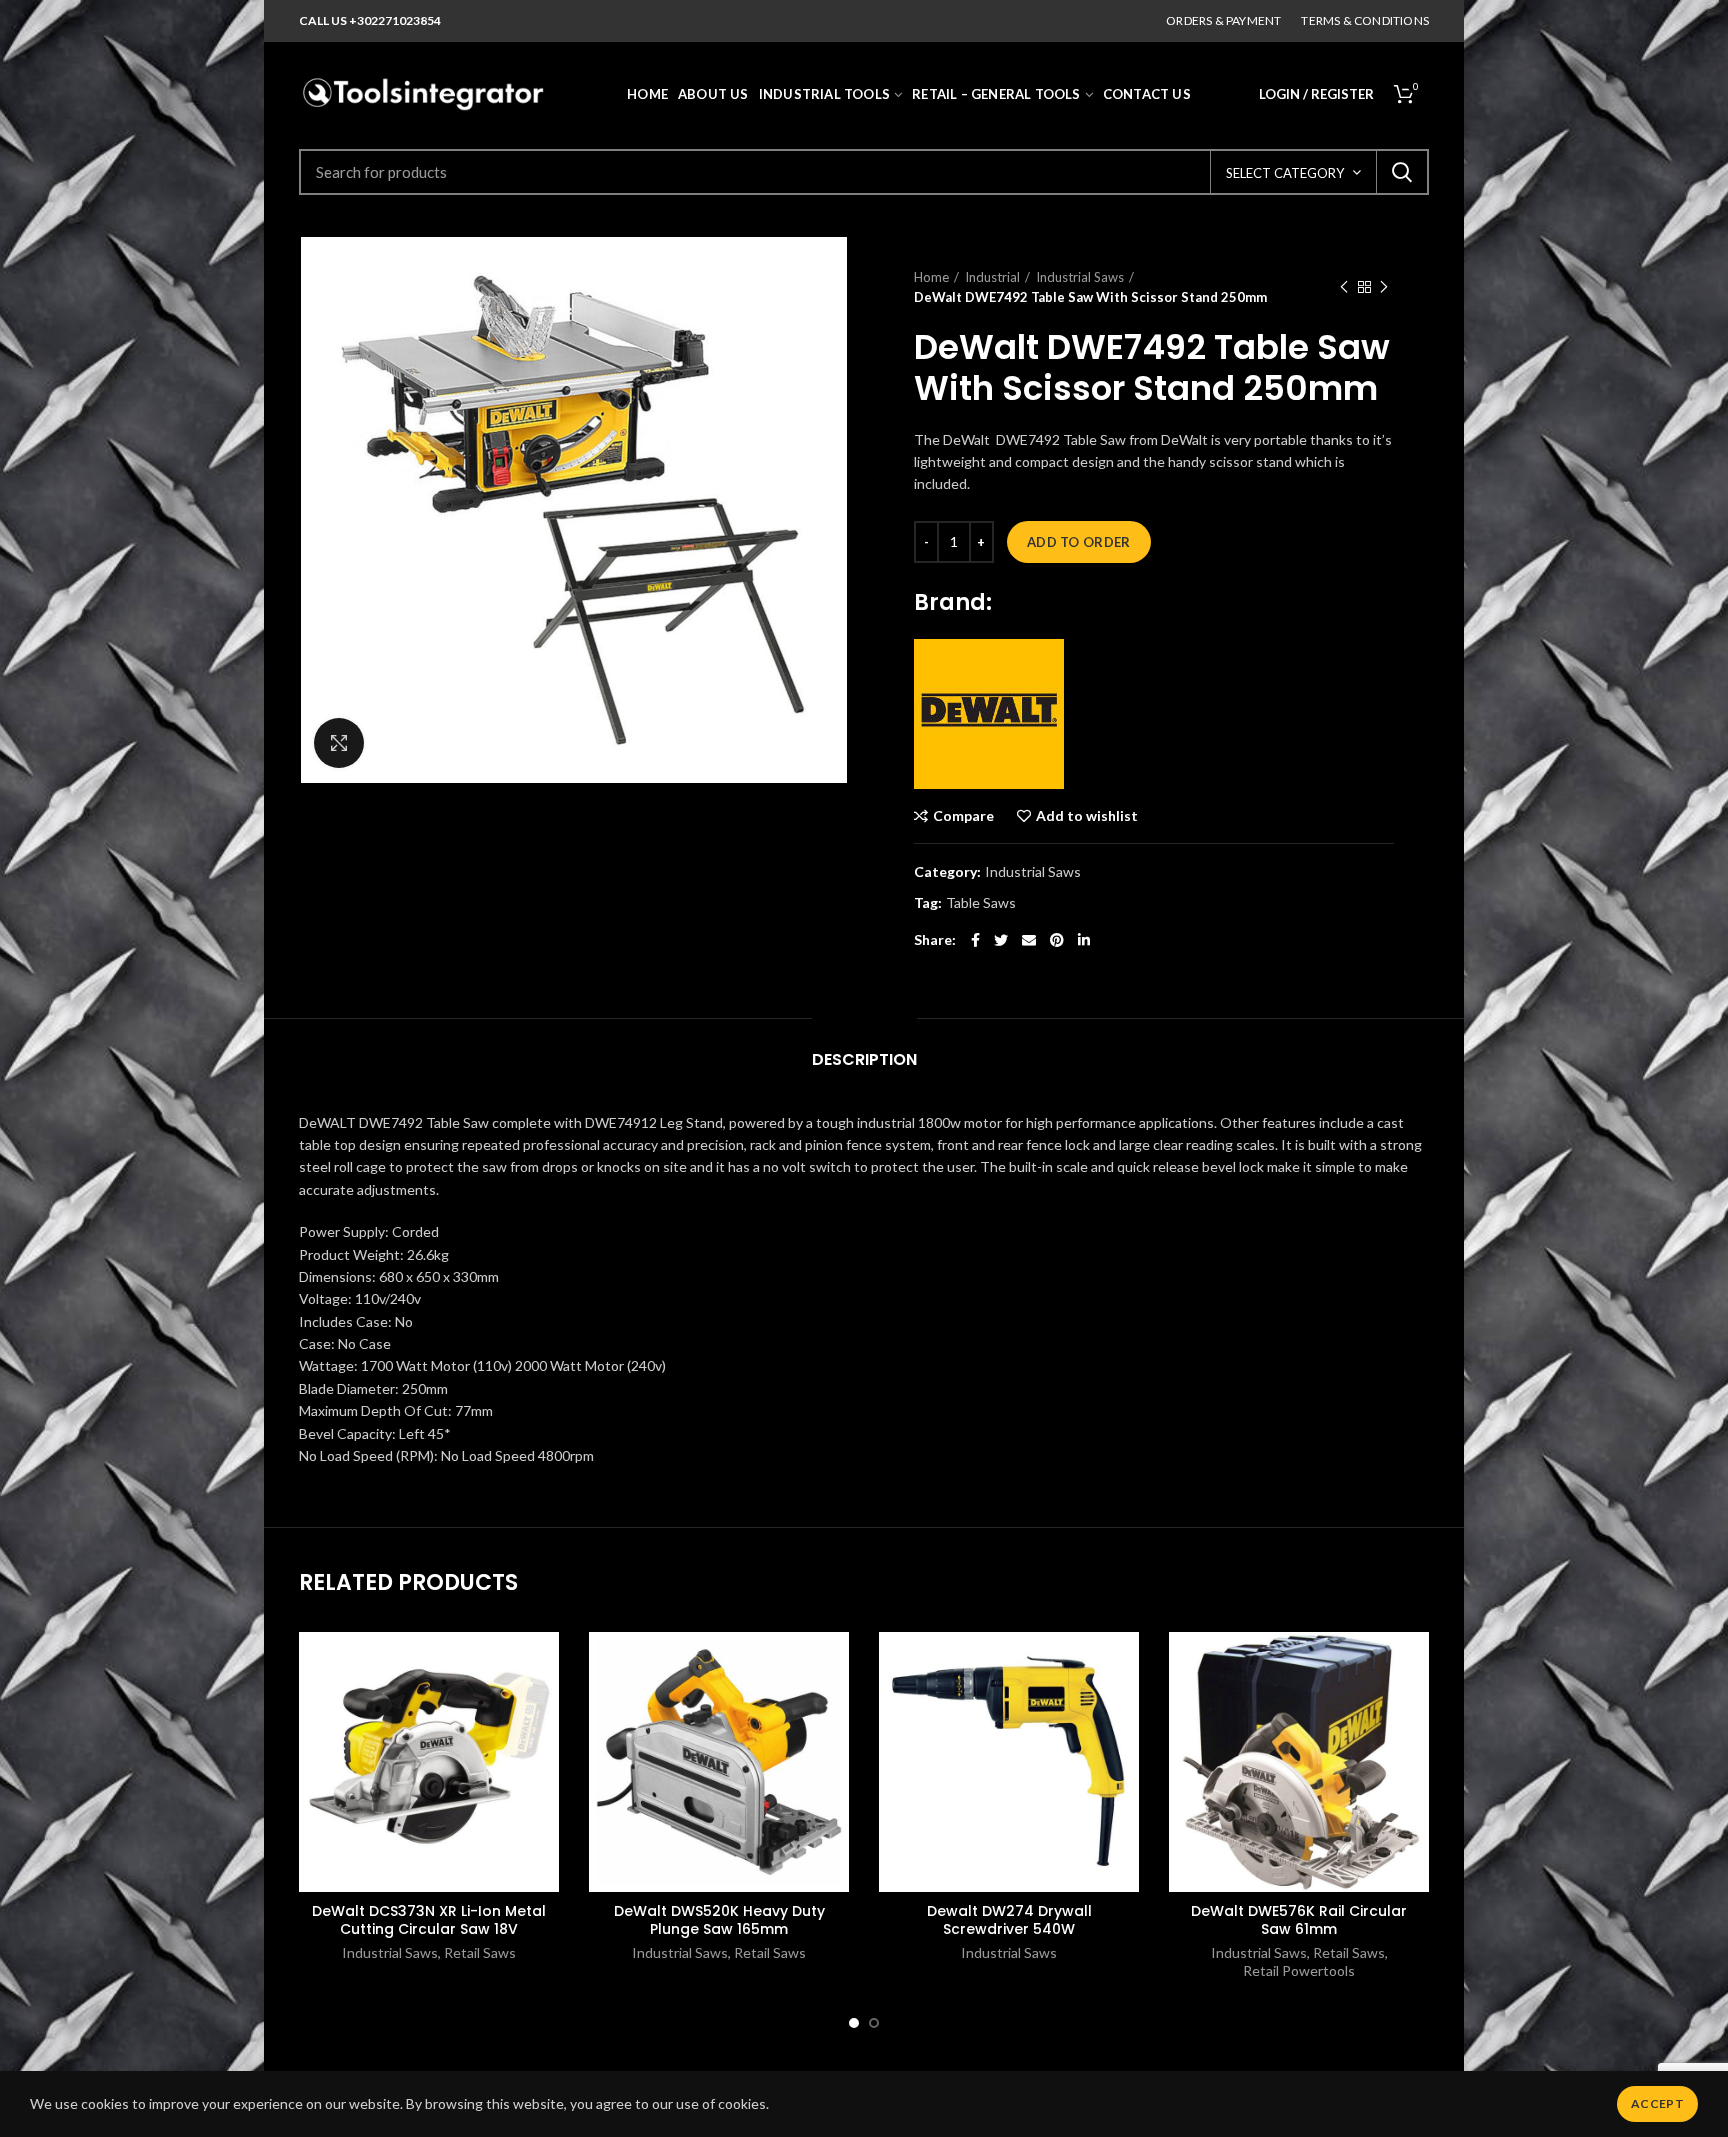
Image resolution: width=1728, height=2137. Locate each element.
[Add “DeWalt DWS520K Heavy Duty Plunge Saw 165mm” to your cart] (834, 1709)
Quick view (544, 1754)
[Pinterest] (1057, 940)
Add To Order (1079, 542)
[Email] (1029, 940)
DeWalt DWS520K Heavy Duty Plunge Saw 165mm (719, 1920)
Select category (1285, 173)
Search (1402, 172)
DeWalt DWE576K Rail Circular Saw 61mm (1299, 1920)
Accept (1657, 2103)
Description (864, 1059)
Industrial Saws (1080, 277)
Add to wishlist (1087, 816)
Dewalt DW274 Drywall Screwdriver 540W (1009, 1920)
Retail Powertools (1299, 1970)
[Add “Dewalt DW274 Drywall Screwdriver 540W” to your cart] (1124, 1709)
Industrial (992, 277)
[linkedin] (1084, 940)
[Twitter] (1001, 940)
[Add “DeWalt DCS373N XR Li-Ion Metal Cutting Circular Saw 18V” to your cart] (544, 1709)
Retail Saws (480, 1952)
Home (931, 277)
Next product (1384, 287)
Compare (963, 816)
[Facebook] (975, 940)
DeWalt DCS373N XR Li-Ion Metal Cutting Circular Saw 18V (429, 1920)
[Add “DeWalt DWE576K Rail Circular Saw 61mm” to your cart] (1414, 1709)
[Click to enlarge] (339, 743)
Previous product (1344, 287)
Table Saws (981, 903)
